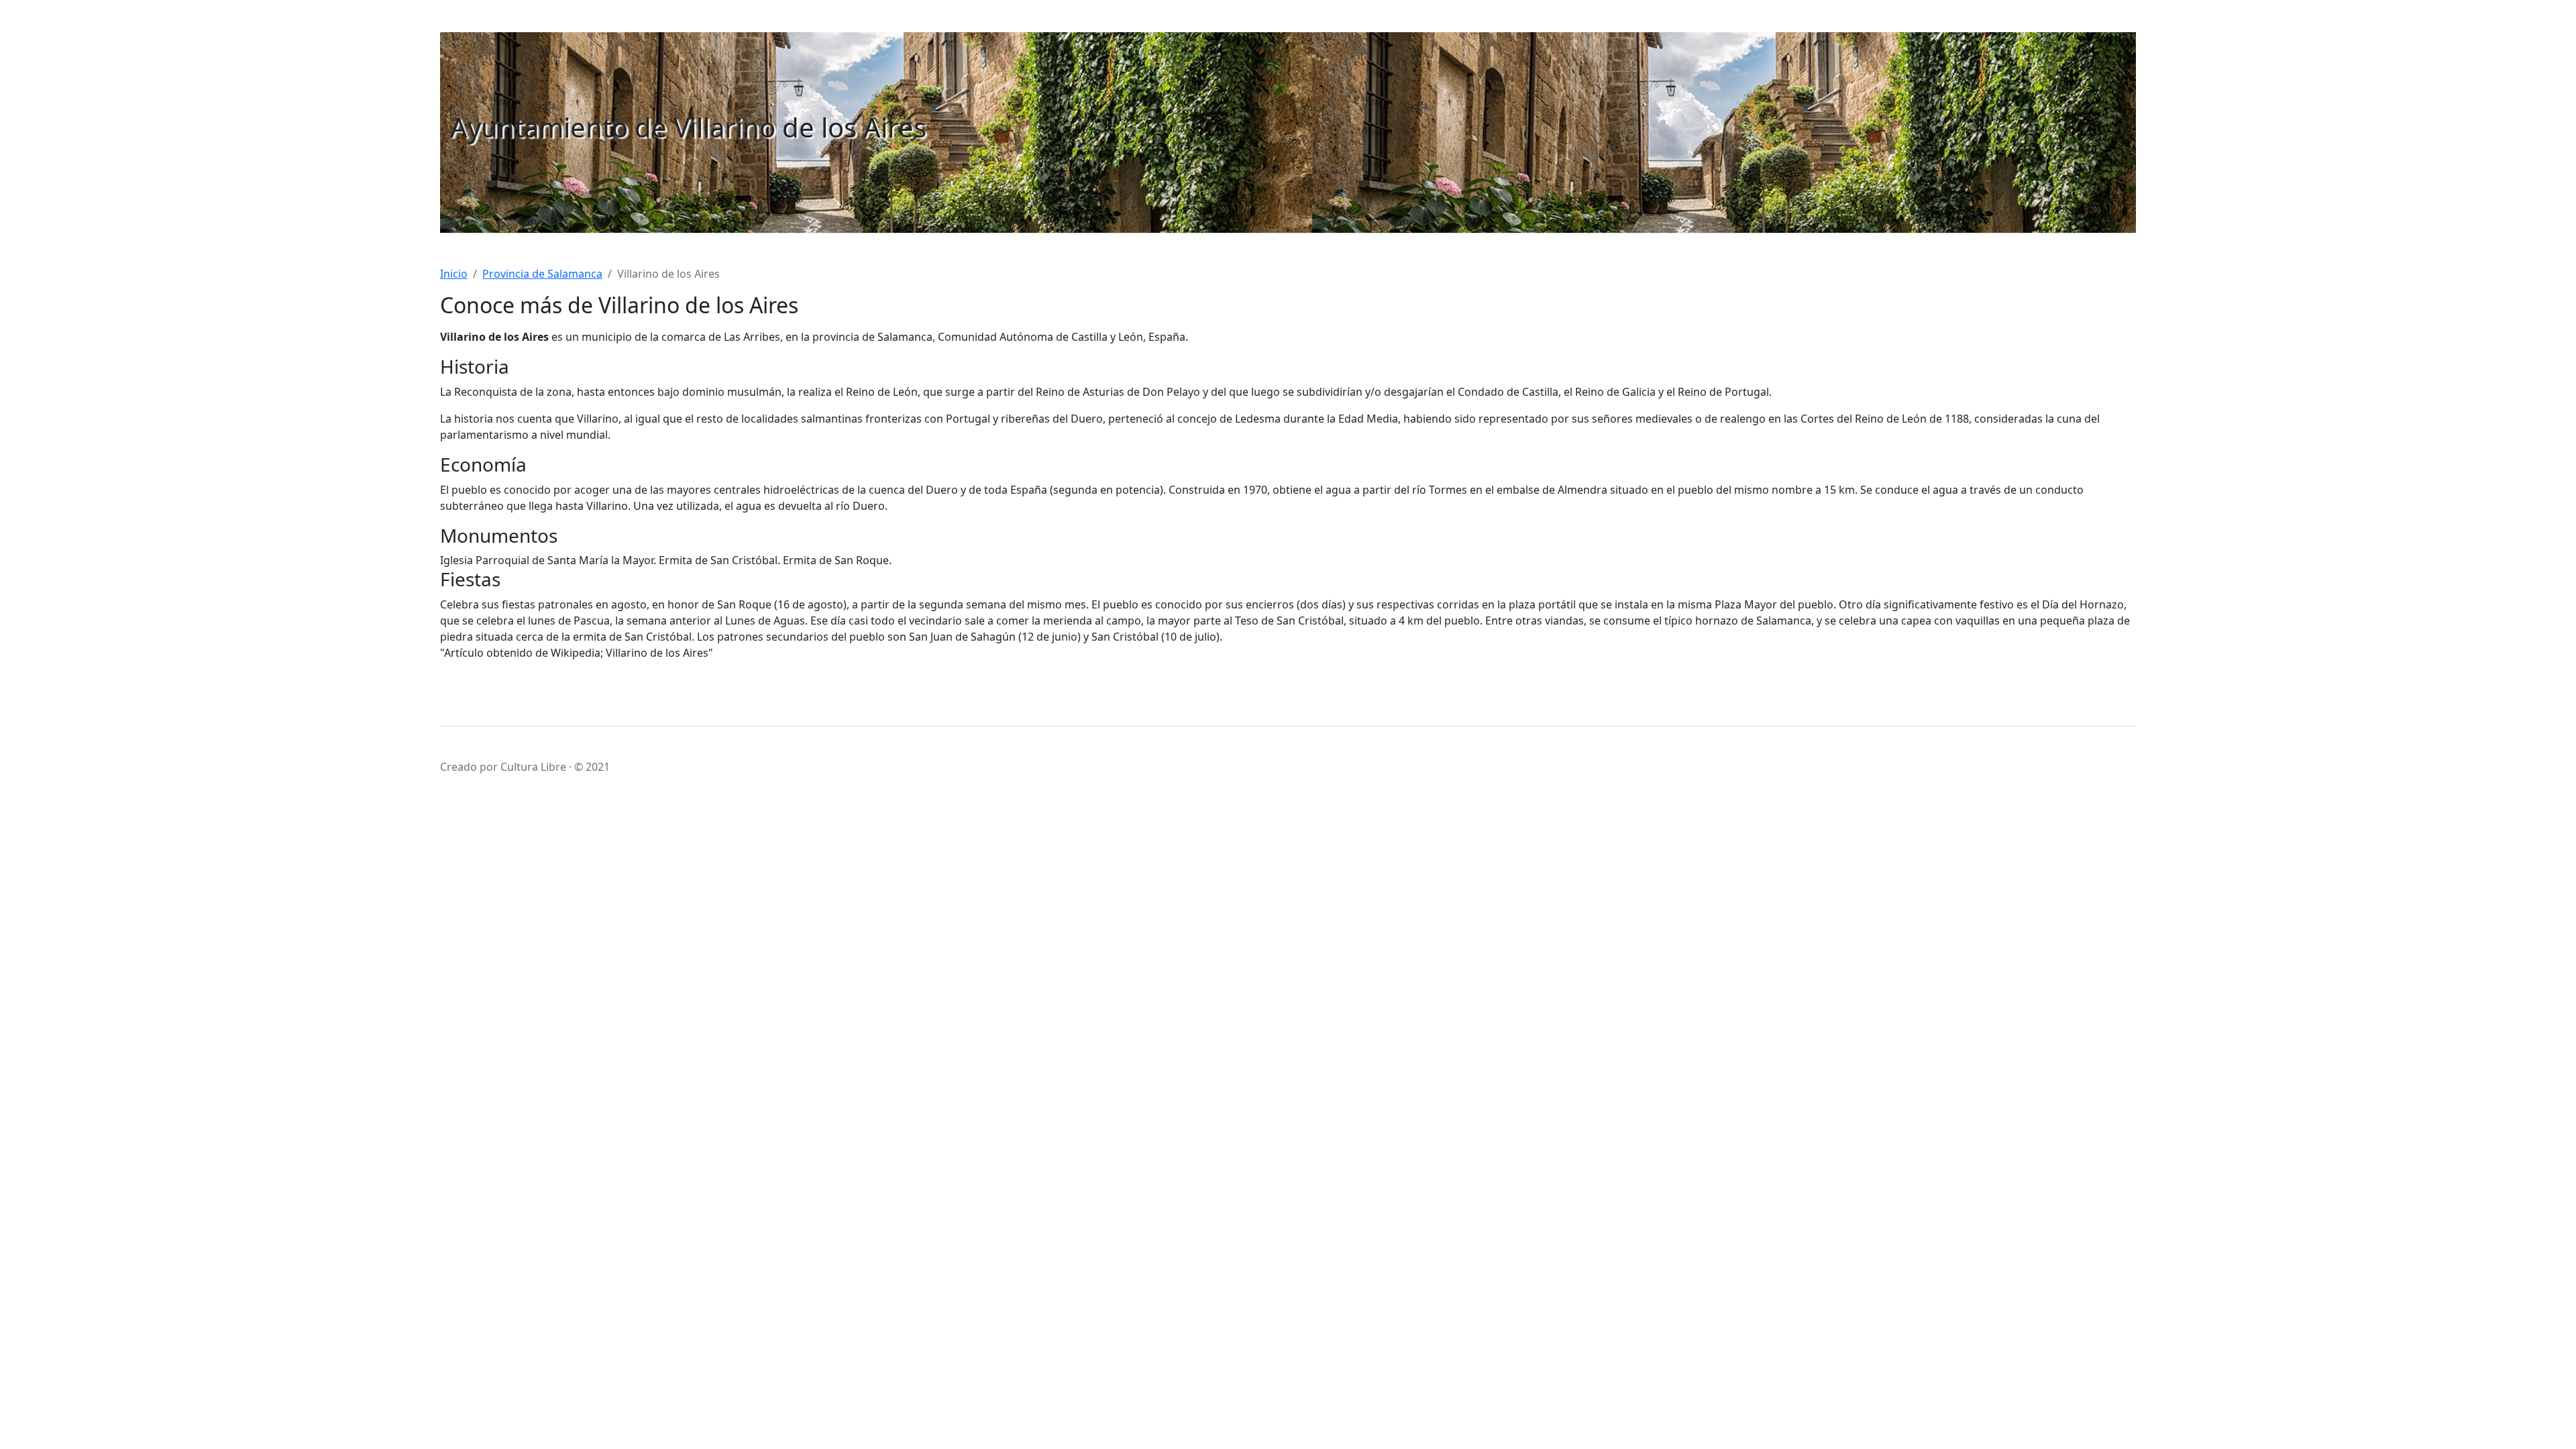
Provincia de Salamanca (542, 274)
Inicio (454, 274)
